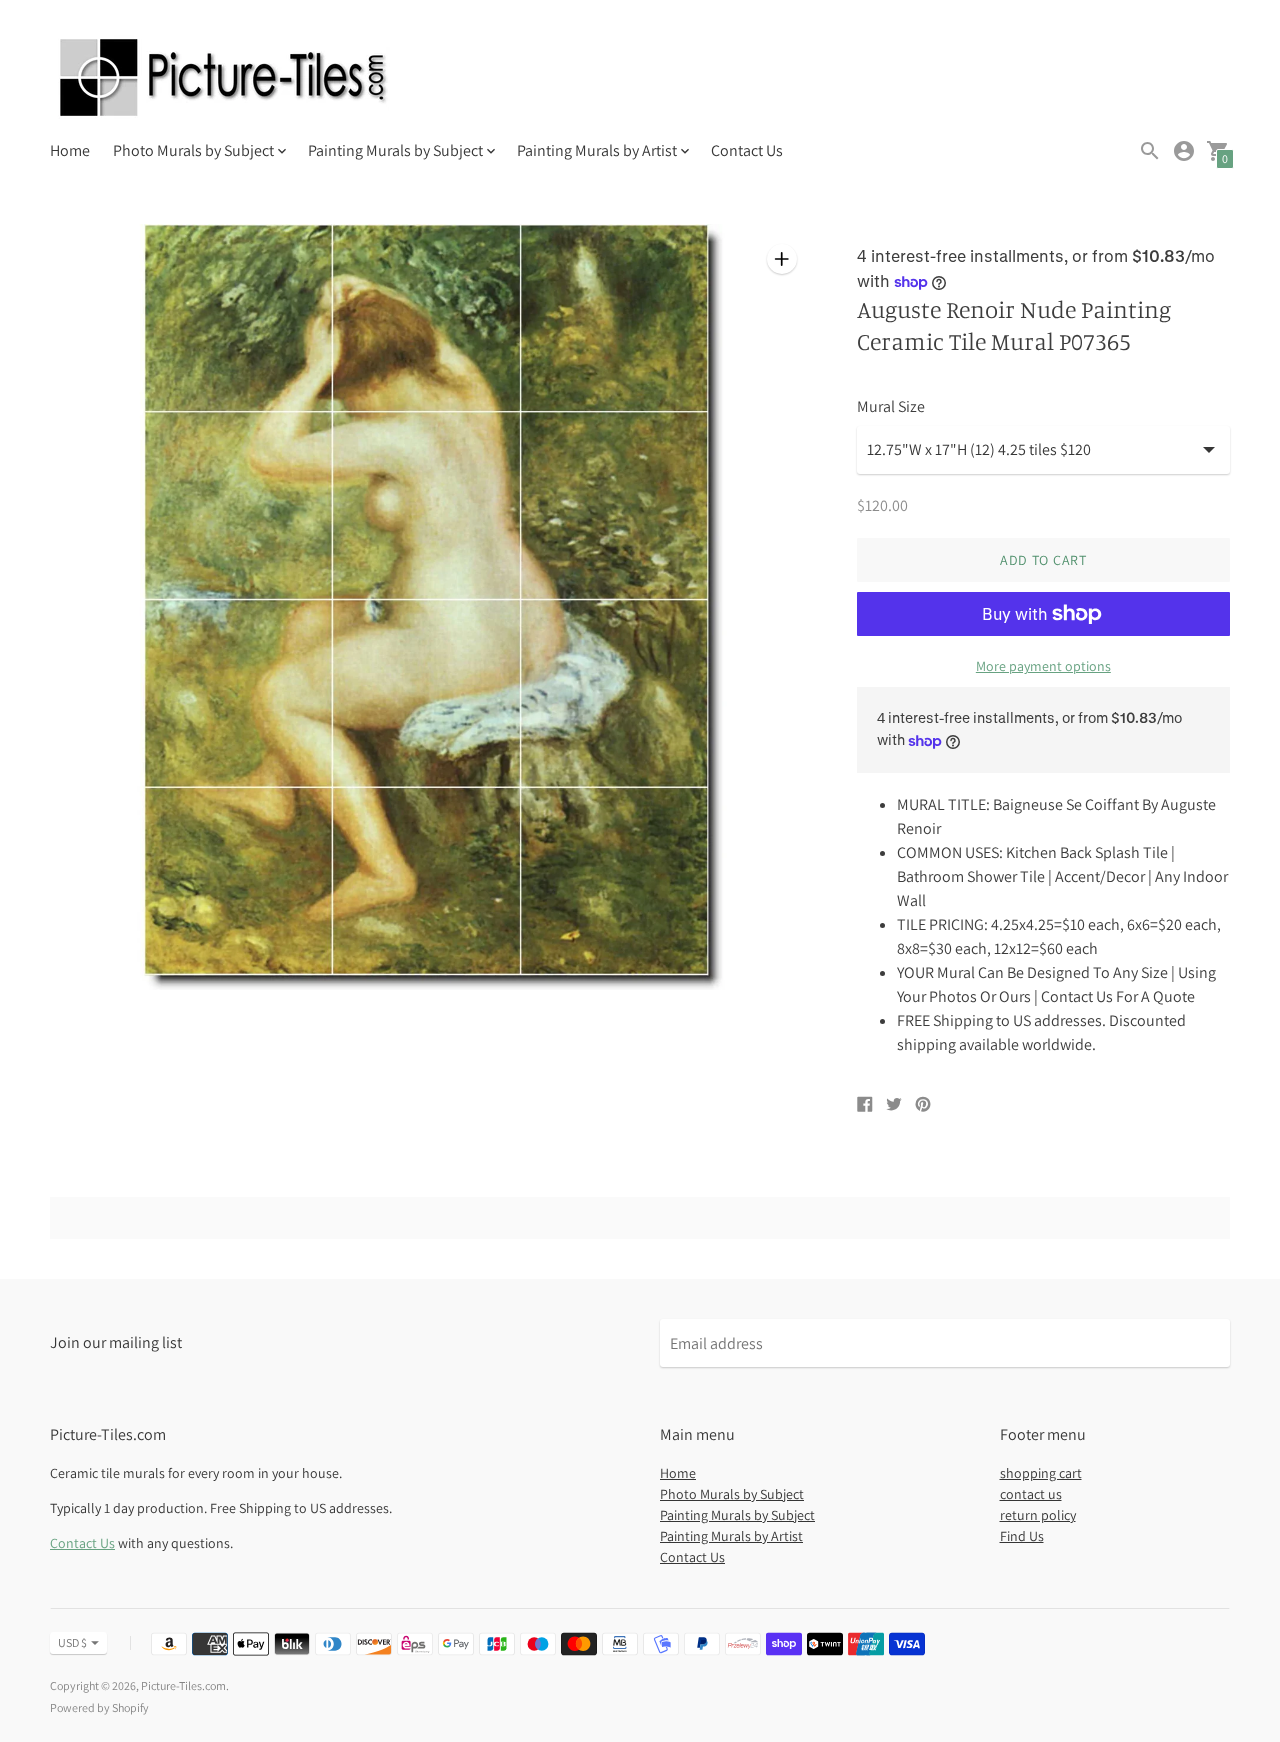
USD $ (72, 1642)
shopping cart (1041, 1473)
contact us (1031, 1494)
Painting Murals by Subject (737, 1515)
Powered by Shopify (99, 1707)
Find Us (1022, 1536)
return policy (1038, 1515)
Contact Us (747, 150)
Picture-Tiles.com (183, 1685)
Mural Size (891, 407)
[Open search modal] (1150, 151)
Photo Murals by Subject (732, 1494)
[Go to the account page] (1184, 151)
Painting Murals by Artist (731, 1536)
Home (70, 150)
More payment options (1043, 666)
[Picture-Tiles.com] (225, 79)
